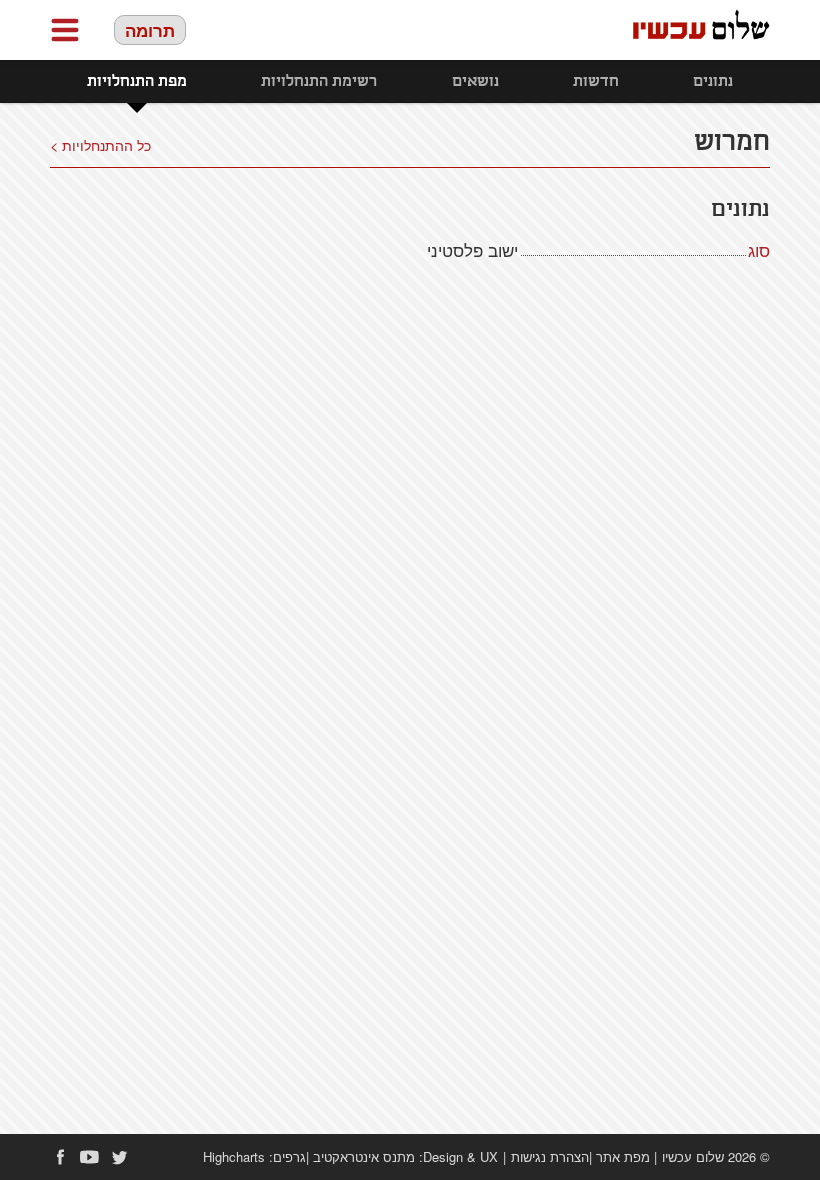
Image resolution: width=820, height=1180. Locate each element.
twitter (120, 1157)
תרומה (150, 30)
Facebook (60, 1157)
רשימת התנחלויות (319, 81)
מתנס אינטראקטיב (364, 1156)
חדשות (596, 81)
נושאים (475, 81)
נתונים (713, 81)
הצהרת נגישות (550, 1156)
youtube (90, 1157)
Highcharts (234, 1156)
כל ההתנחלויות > (100, 144)
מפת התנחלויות (137, 81)
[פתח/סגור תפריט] (65, 30)
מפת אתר (623, 1156)
